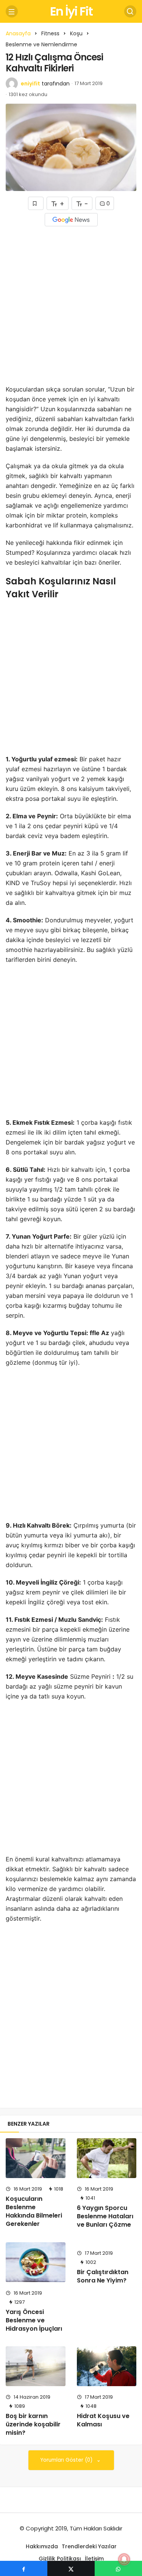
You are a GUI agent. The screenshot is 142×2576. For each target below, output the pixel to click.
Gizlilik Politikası (60, 2559)
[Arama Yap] (130, 11)
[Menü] (12, 11)
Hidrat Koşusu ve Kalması (103, 2420)
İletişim (94, 2559)
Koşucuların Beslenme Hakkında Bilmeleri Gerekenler (34, 2211)
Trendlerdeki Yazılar (89, 2546)
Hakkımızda (42, 2546)
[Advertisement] (71, 311)
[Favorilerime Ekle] (36, 203)
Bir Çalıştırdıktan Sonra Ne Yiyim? (103, 2276)
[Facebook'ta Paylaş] (24, 2568)
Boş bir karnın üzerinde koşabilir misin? (33, 2424)
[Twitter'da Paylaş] (71, 2568)
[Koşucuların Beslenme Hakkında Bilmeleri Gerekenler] (36, 2158)
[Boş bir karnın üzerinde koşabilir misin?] (36, 2366)
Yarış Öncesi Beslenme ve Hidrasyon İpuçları (34, 2320)
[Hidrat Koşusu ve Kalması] (107, 2366)
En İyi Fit (71, 11)
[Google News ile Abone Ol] (71, 220)
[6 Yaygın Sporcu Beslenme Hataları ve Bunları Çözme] (107, 2158)
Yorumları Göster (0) (67, 2460)
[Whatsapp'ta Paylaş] (118, 2568)
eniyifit (30, 84)
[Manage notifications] (124, 2559)
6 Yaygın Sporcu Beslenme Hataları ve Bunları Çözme (105, 2216)
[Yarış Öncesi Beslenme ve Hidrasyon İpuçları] (36, 2262)
